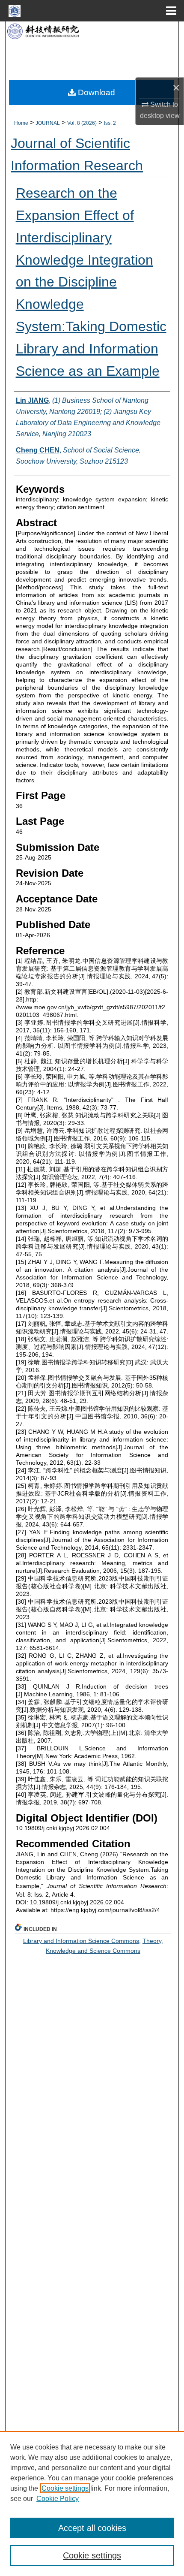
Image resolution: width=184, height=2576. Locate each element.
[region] (92, 2504)
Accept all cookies (92, 2528)
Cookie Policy (58, 2499)
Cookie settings (65, 2488)
